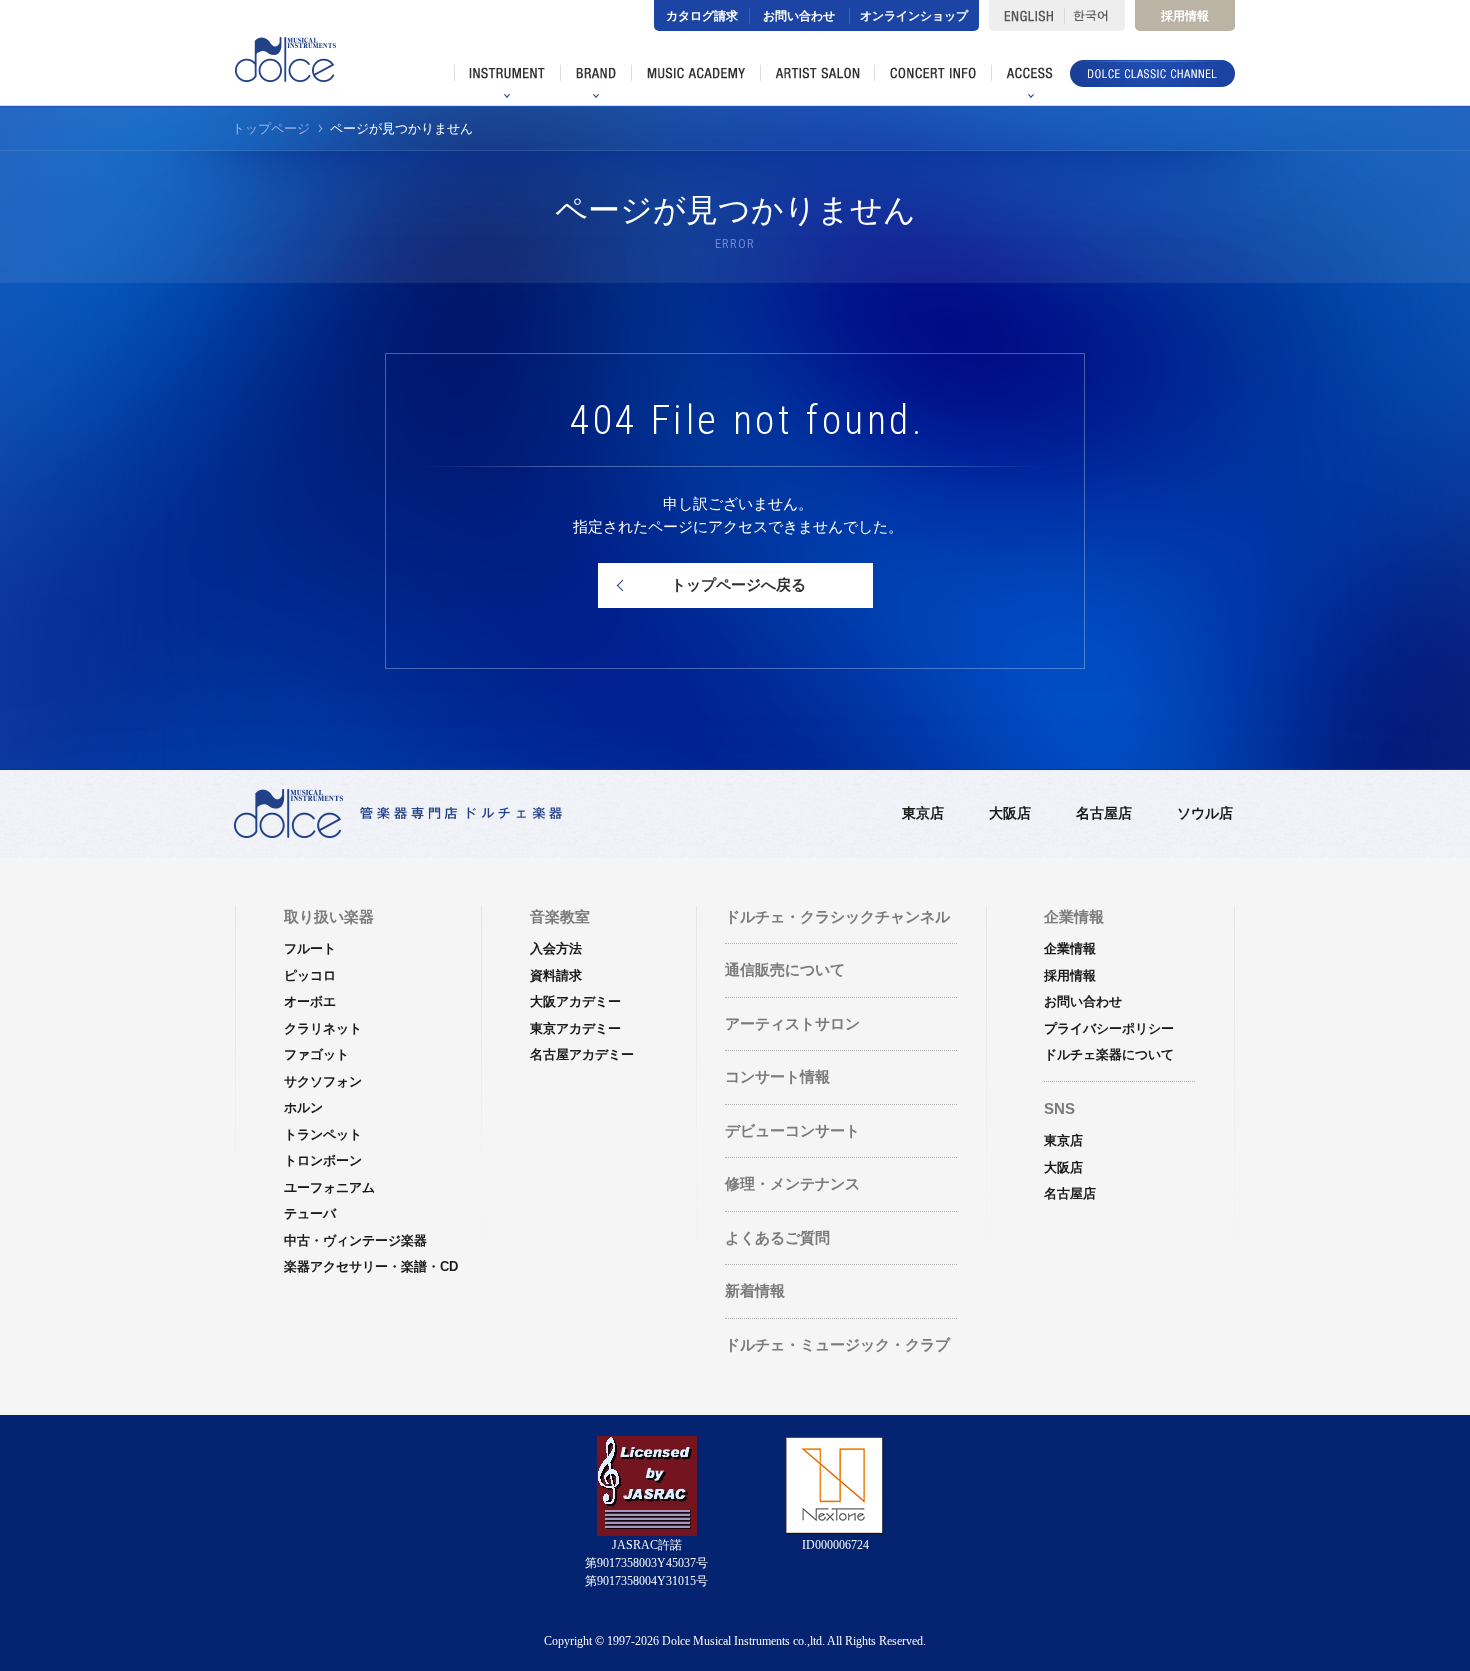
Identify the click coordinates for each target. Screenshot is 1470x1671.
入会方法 (556, 948)
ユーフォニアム (329, 1187)
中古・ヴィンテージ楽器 (355, 1240)
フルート (310, 948)
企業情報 (1070, 948)
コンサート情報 (777, 1076)
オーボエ (310, 1001)
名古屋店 (1104, 813)
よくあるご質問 (777, 1237)
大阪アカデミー (575, 1001)
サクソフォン (323, 1081)
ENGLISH (1026, 15)
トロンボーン (323, 1160)
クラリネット (323, 1028)
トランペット (323, 1134)
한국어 (1094, 15)
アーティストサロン (792, 1023)
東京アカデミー (575, 1028)
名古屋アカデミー (582, 1054)
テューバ (310, 1213)
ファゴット (316, 1054)
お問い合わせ (799, 16)
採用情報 (1185, 16)
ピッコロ (310, 975)
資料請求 (556, 975)
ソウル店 (1205, 813)
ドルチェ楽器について (1109, 1054)
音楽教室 (560, 916)
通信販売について (785, 969)
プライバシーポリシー (1109, 1028)
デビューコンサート (792, 1130)
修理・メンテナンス (792, 1183)
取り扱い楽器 (329, 916)
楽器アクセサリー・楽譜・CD (371, 1266)
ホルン (303, 1107)
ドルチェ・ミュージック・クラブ (837, 1344)
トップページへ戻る (738, 584)
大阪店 (1010, 813)
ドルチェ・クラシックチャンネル (837, 916)
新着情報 (755, 1290)
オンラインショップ (914, 16)
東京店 (923, 813)
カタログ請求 (702, 16)
